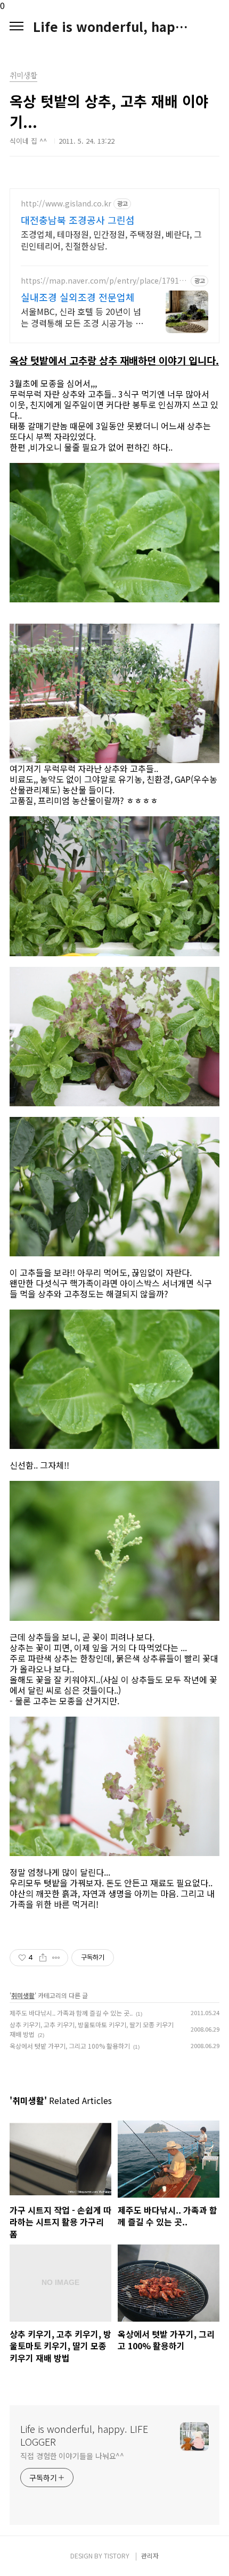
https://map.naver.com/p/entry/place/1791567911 (104, 281)
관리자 (150, 2556)
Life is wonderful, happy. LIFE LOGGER (114, 27)
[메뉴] (17, 27)
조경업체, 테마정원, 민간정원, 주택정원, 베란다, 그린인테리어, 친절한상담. (111, 240)
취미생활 (23, 1995)
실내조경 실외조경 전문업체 (78, 297)
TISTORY (117, 2556)
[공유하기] (43, 1958)
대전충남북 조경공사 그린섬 (78, 220)
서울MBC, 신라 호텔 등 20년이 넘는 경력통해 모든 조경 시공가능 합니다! (82, 317)
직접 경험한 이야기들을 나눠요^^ (72, 2456)
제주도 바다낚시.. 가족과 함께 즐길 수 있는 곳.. (71, 2013)
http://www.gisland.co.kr (66, 204)
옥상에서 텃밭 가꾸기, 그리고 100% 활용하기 (70, 2046)
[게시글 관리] (56, 1958)
